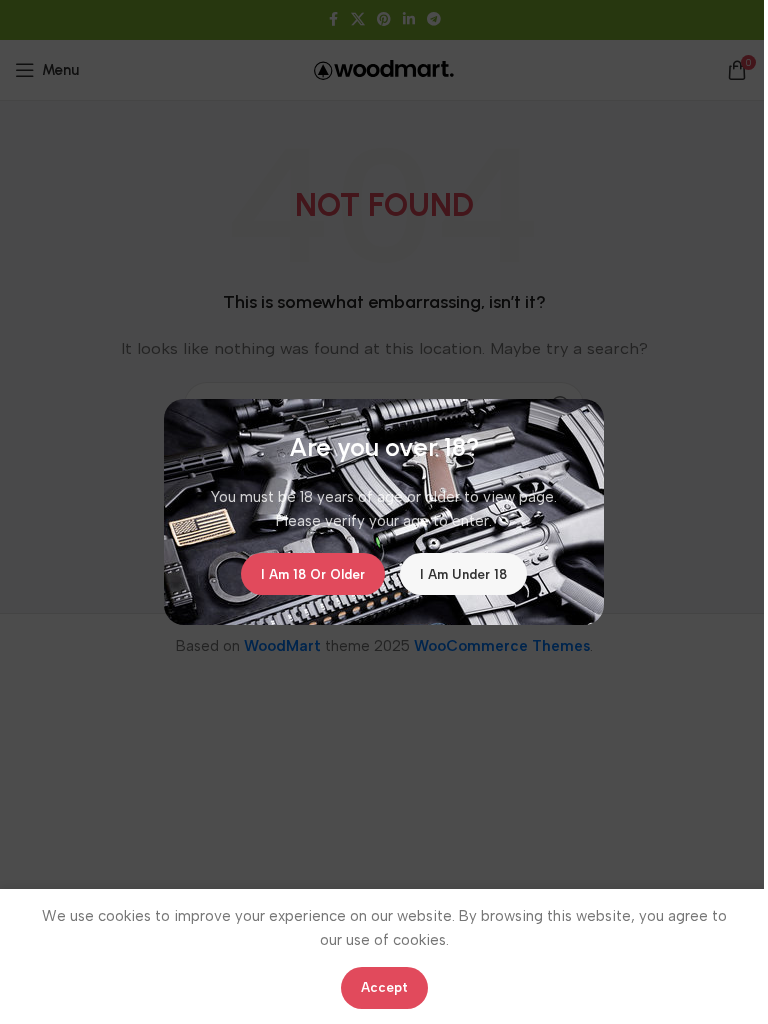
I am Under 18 (463, 573)
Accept (384, 987)
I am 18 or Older (313, 573)
